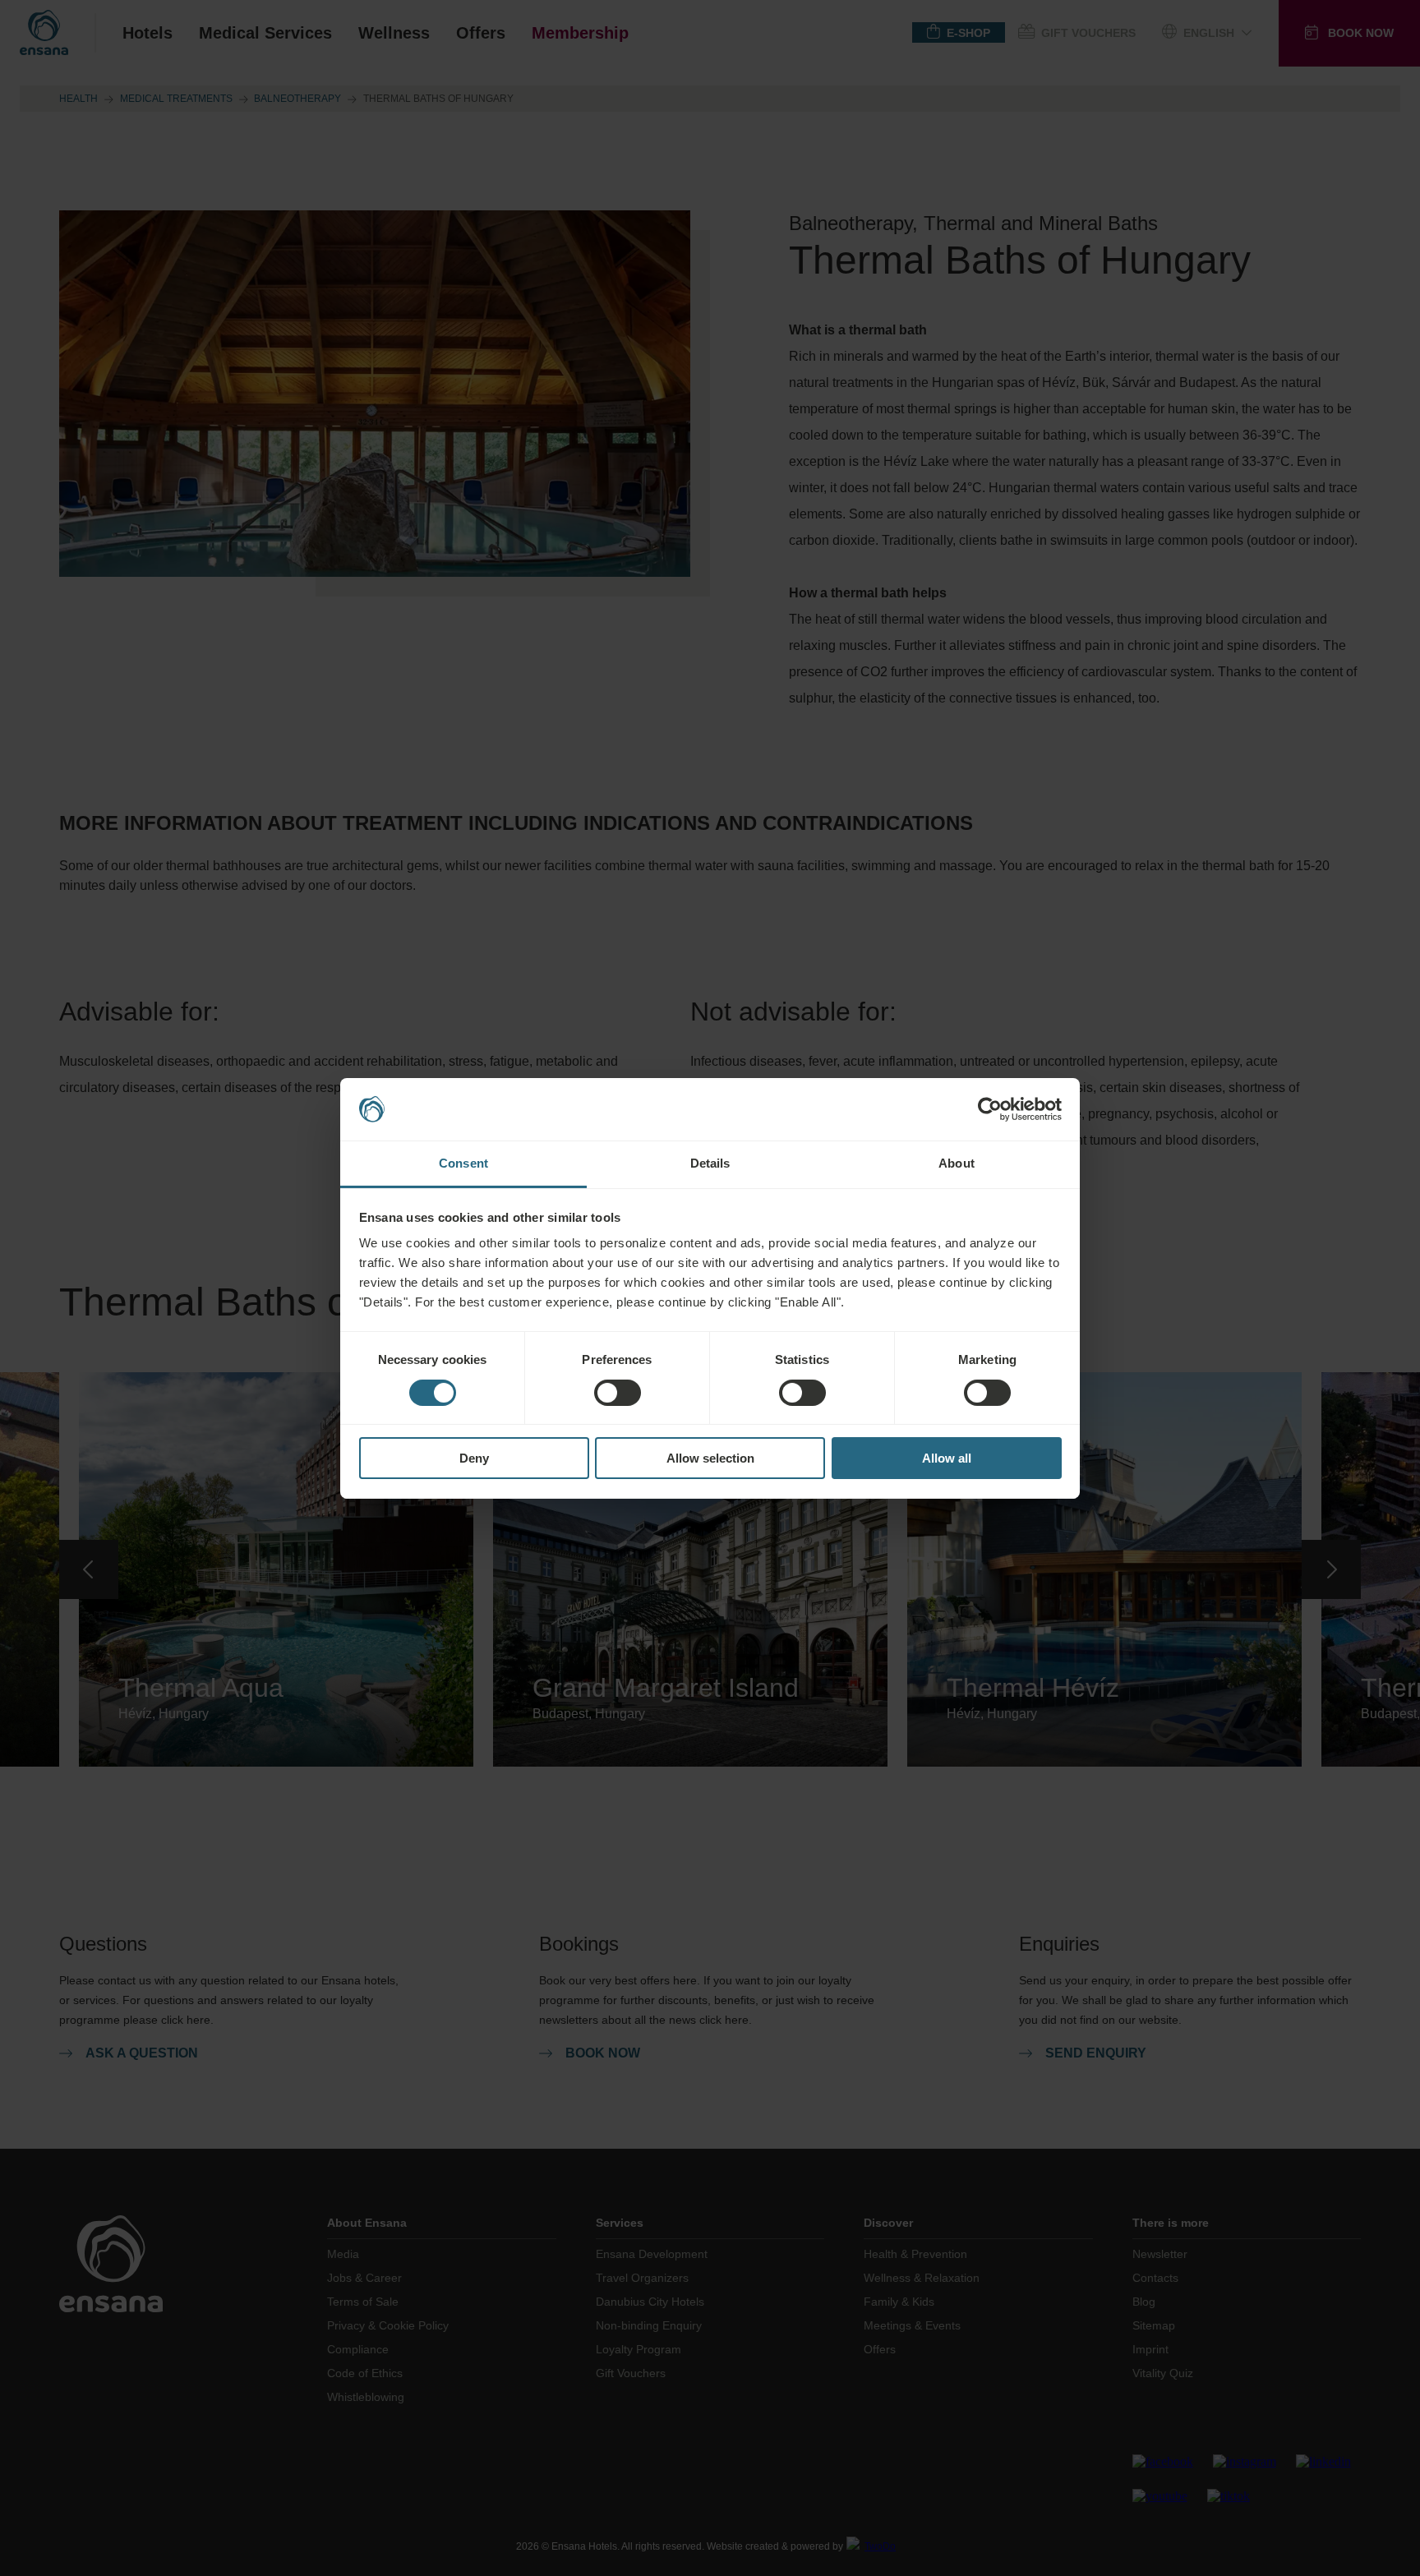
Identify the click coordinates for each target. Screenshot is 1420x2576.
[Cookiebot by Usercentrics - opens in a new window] (990, 1109)
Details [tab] (710, 1163)
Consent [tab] (463, 1163)
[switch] (618, 1393)
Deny (474, 1458)
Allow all (947, 1458)
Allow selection (710, 1458)
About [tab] (957, 1163)
